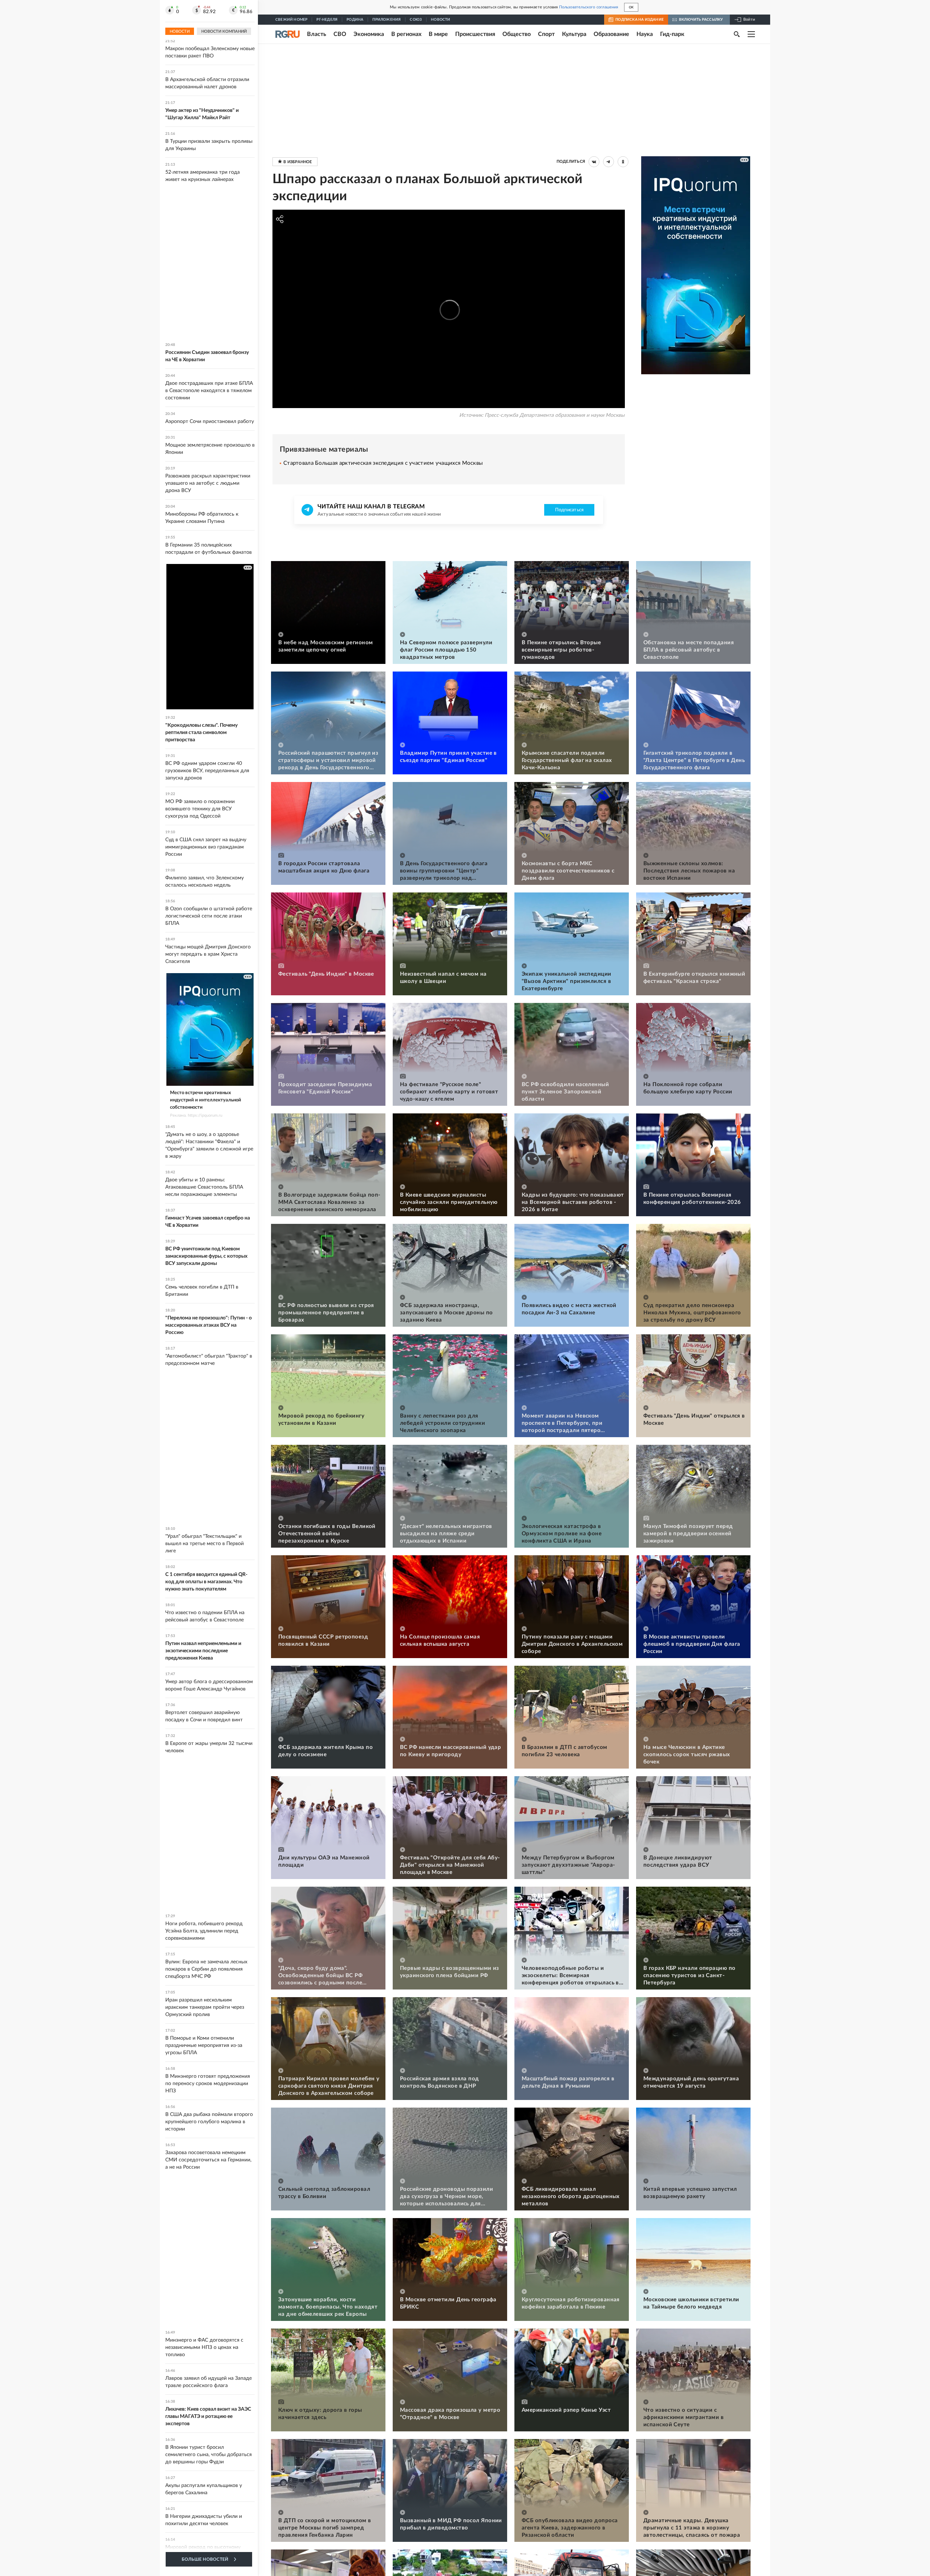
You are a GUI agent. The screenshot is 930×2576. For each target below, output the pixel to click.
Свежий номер (291, 20)
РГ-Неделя (327, 20)
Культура (574, 34)
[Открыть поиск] (737, 34)
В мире (438, 34)
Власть (317, 34)
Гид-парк (672, 34)
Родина (355, 20)
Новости (440, 20)
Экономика (369, 34)
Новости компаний (224, 31)
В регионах (406, 34)
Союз (416, 20)
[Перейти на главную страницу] (288, 34)
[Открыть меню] (751, 34)
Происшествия (475, 34)
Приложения (387, 20)
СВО (340, 34)
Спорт (546, 34)
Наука (645, 34)
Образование (611, 34)
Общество (517, 34)
